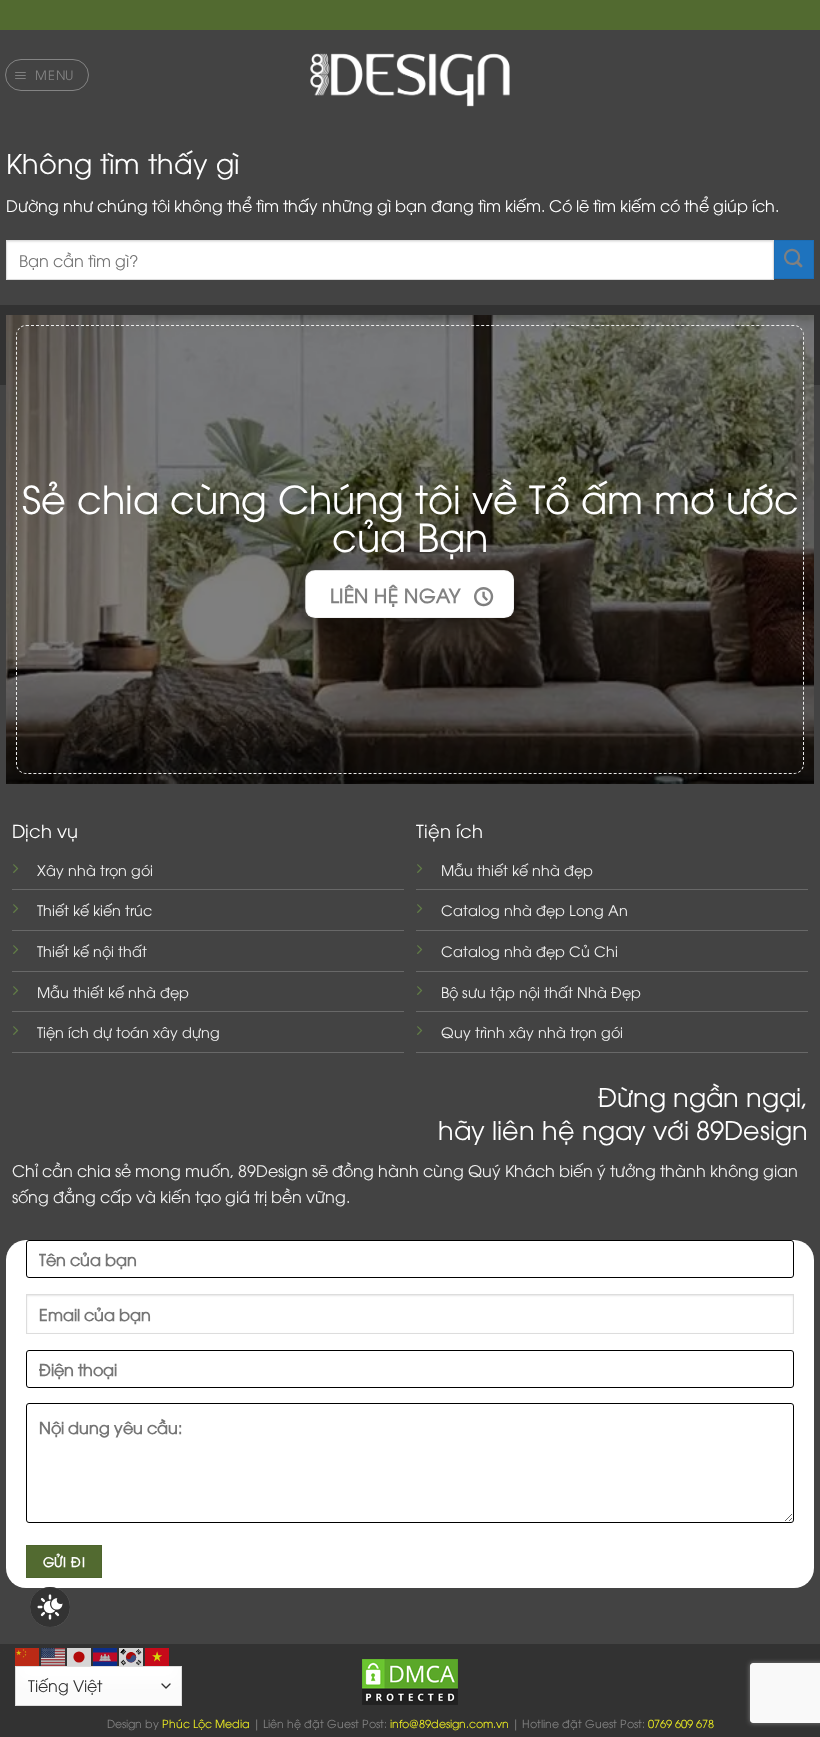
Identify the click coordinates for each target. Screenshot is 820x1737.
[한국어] (132, 1654)
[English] (54, 1654)
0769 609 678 (681, 1722)
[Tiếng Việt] (158, 1654)
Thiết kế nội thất (92, 950)
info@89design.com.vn (449, 1722)
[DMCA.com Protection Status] (410, 1679)
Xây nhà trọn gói (95, 869)
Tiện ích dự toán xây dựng (128, 1031)
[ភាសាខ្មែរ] (106, 1654)
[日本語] (80, 1654)
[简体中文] (28, 1654)
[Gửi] (794, 259)
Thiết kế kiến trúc (94, 909)
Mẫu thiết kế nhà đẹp (113, 991)
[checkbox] (50, 1607)
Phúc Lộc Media (206, 1722)
